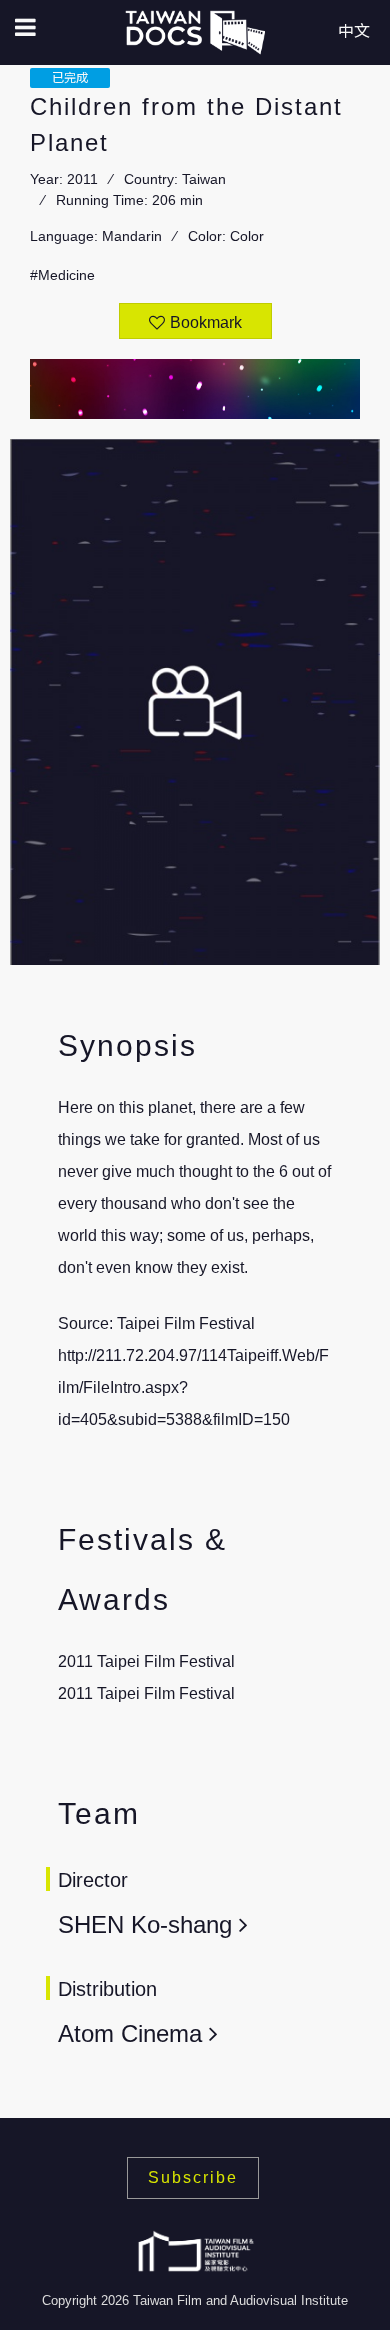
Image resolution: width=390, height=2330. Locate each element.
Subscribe (193, 2177)
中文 (354, 31)
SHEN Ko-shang (148, 1924)
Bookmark (206, 322)
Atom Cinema (130, 2033)
